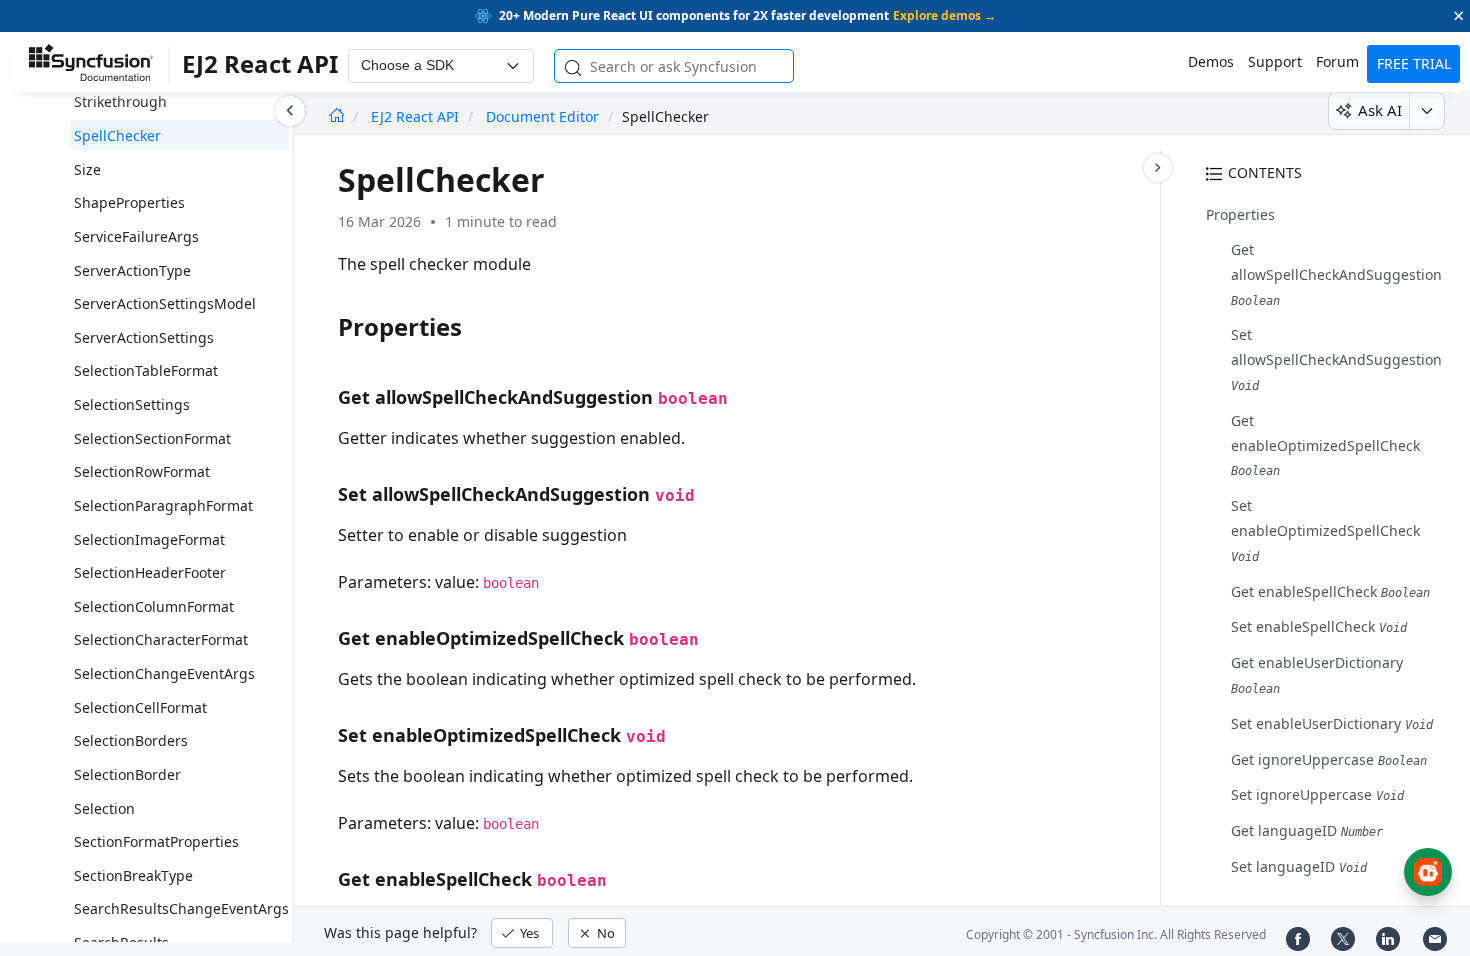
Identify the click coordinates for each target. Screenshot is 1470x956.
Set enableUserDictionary (1332, 723)
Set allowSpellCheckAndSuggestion (1336, 359)
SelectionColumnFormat (154, 606)
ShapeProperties (129, 202)
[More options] (1426, 111)
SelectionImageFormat (149, 539)
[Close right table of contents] (1158, 168)
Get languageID (1307, 830)
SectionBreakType (133, 875)
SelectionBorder (127, 774)
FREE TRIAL (1414, 63)
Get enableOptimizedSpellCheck (1325, 445)
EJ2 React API (417, 116)
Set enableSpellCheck (1319, 626)
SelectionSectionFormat (152, 438)
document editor (542, 116)
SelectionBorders (131, 740)
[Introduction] (336, 116)
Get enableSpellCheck (1330, 591)
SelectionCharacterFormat (161, 639)
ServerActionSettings (144, 337)
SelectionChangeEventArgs (164, 673)
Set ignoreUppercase (1317, 794)
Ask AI (1380, 110)
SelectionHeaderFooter (150, 572)
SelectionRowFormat (142, 471)
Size (87, 169)
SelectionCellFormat (140, 707)
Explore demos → (944, 15)
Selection (104, 808)
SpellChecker (117, 135)
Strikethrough (120, 101)
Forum (1337, 61)
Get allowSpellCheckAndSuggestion (1336, 274)
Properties (1240, 214)
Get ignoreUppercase (1329, 759)
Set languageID (1299, 866)
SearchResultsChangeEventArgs (181, 908)
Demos (1211, 61)
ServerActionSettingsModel (165, 303)
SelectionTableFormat (146, 370)
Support (1275, 61)
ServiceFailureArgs (136, 236)
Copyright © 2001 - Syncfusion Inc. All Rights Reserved (1116, 934)
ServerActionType (132, 270)
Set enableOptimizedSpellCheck (1325, 530)
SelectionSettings (132, 404)
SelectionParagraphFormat (163, 505)
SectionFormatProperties (156, 841)
